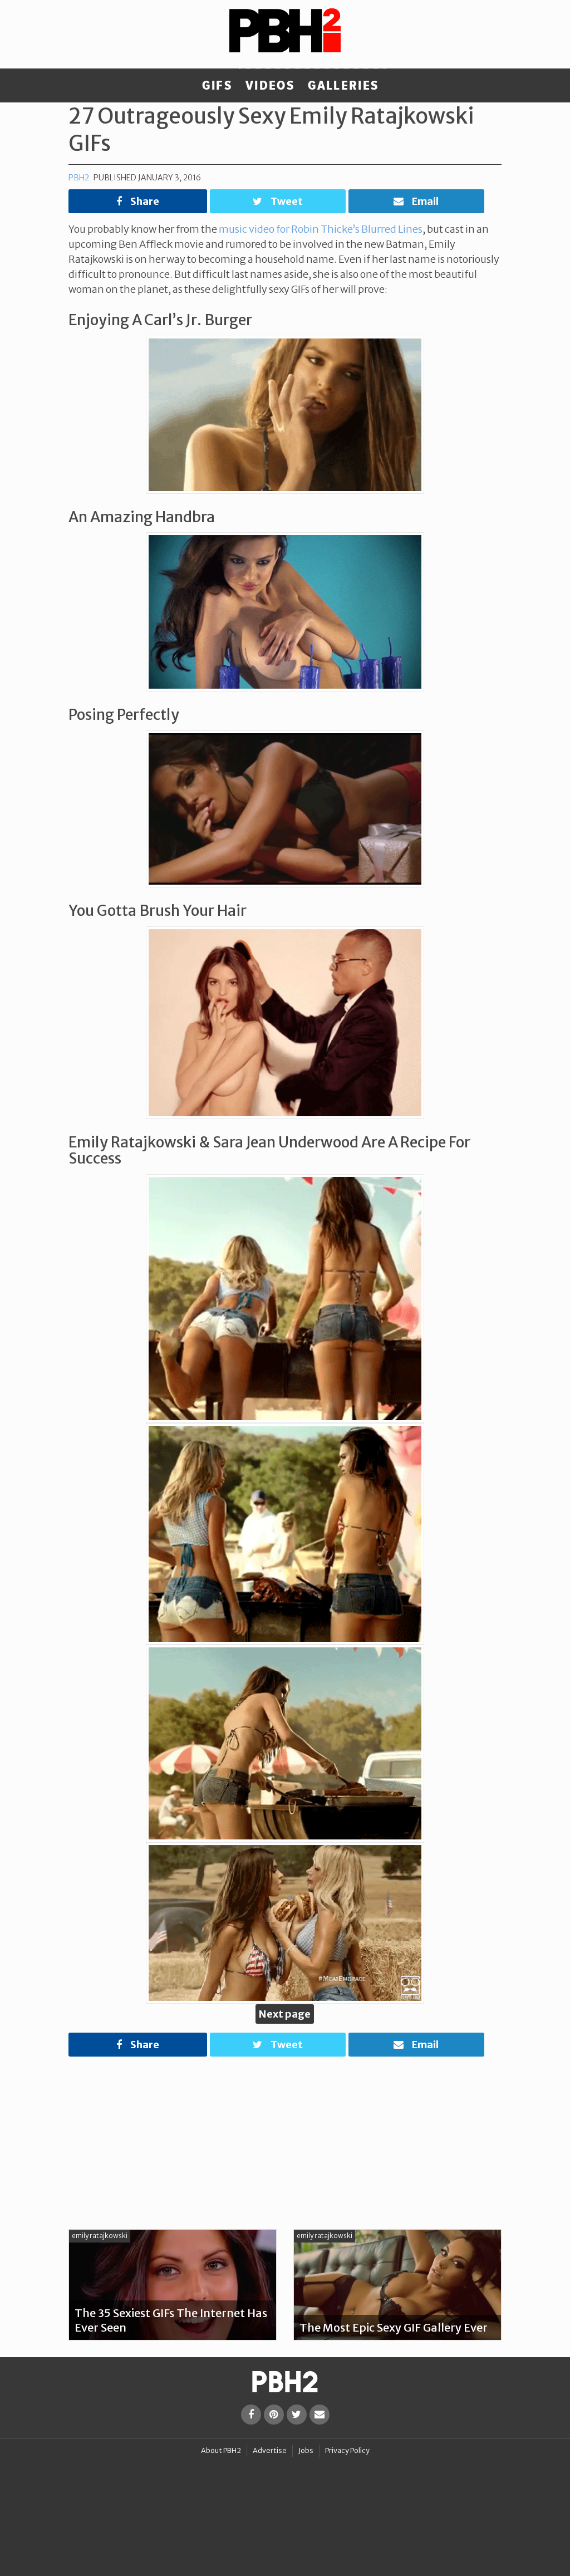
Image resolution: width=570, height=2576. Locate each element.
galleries (343, 86)
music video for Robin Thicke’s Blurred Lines (321, 229)
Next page (285, 2014)
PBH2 (79, 178)
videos (270, 86)
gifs (217, 86)
